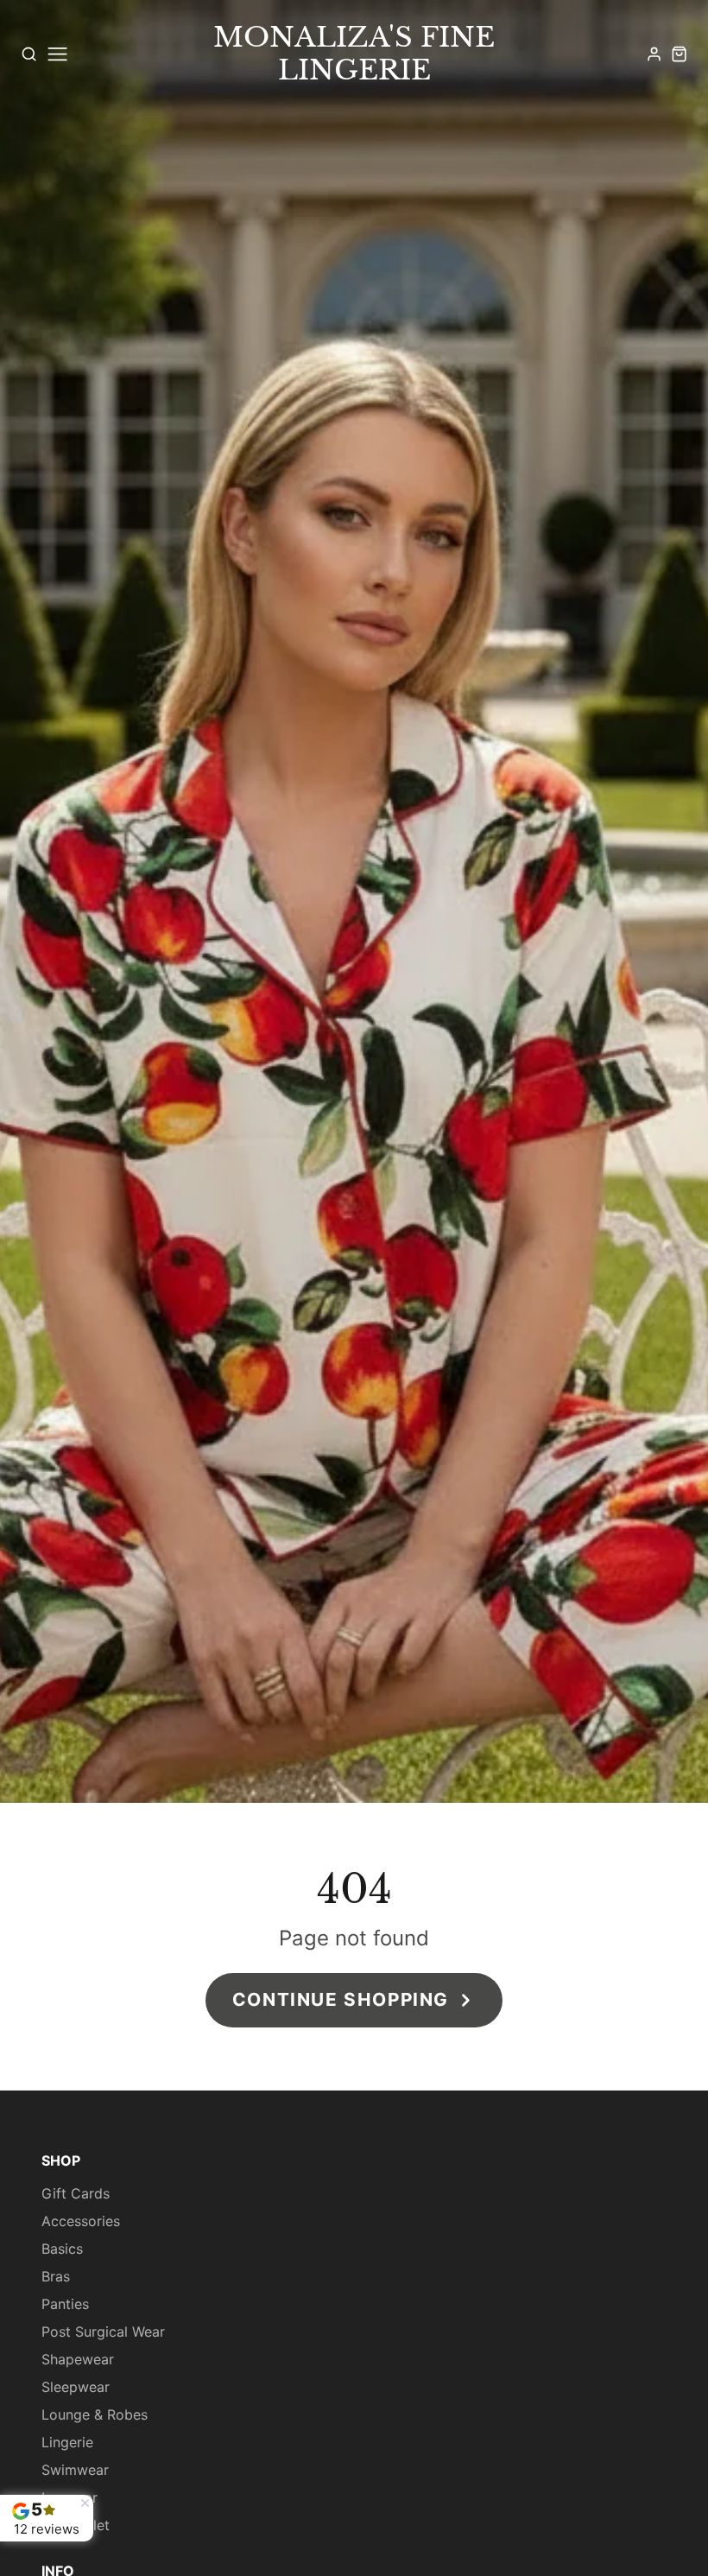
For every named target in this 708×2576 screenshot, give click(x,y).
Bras (56, 2276)
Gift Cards (76, 2193)
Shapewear (78, 2359)
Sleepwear (76, 2387)
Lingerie (67, 2442)
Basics (62, 2249)
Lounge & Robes (95, 2414)
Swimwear (75, 2470)
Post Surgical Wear (103, 2332)
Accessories (81, 2221)
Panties (65, 2304)
